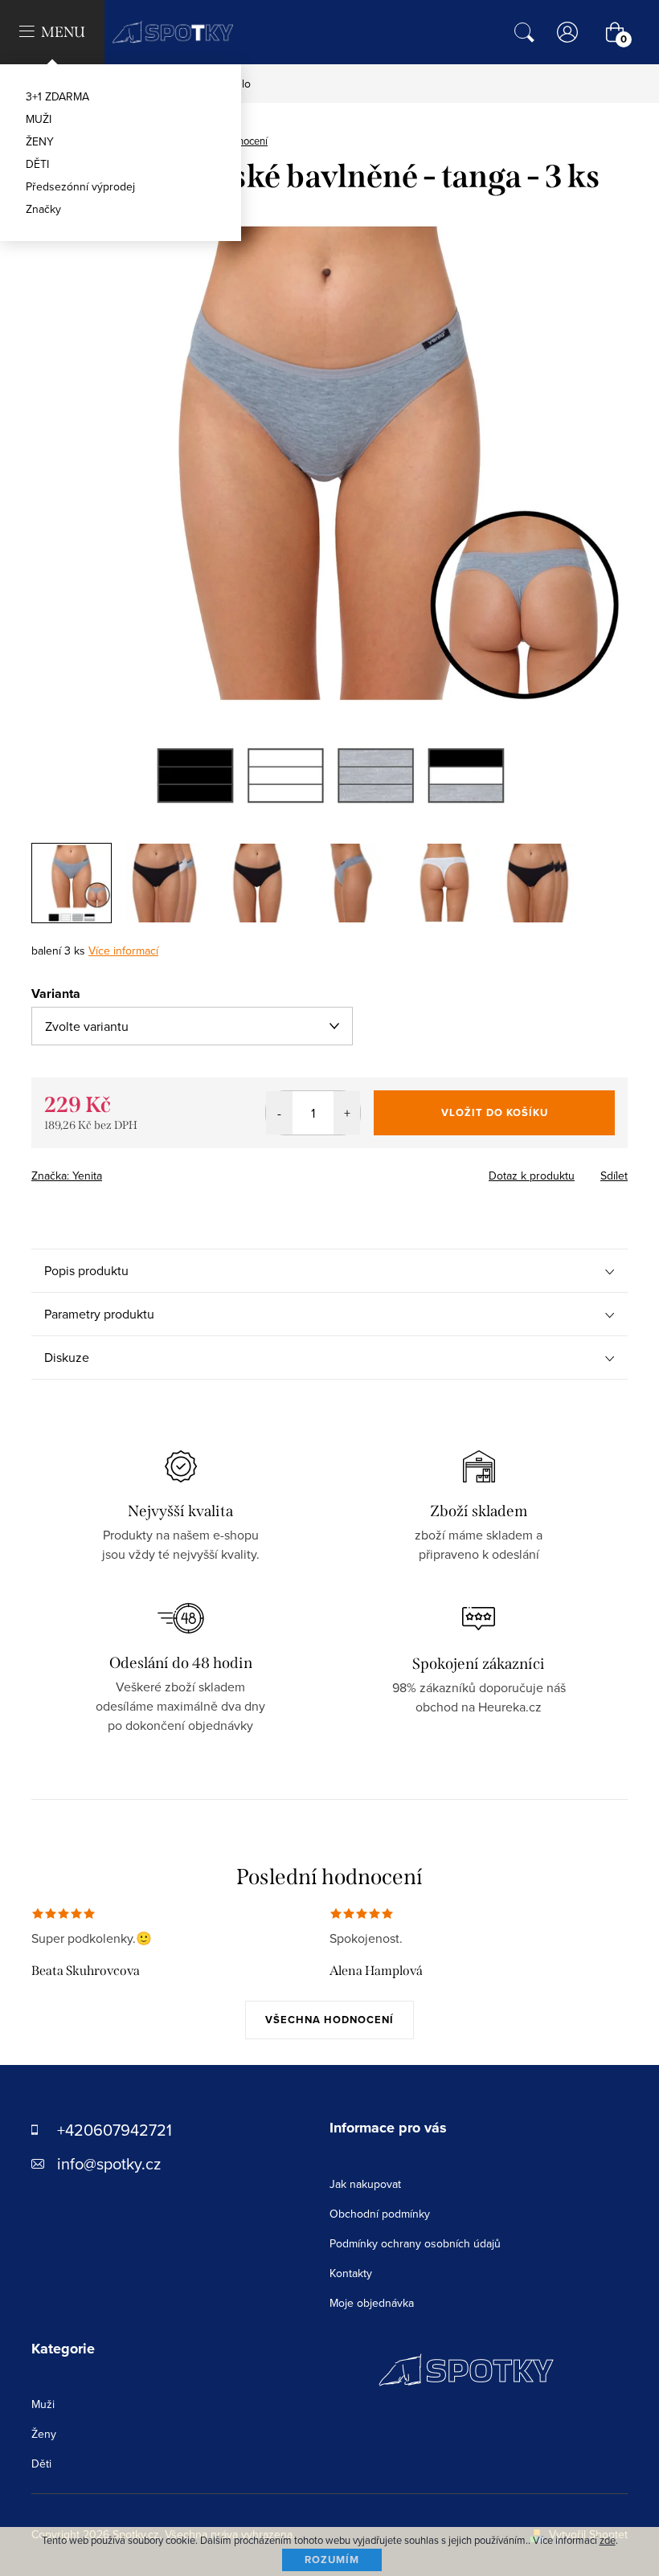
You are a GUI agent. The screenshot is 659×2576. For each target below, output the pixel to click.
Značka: (67, 1176)
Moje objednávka (372, 2303)
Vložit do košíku (495, 1112)
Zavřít (120, 1171)
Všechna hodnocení (329, 2020)
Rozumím (332, 2560)
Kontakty (351, 2273)
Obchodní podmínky (380, 2214)
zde (608, 2540)
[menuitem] (121, 96)
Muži (43, 2404)
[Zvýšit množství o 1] (347, 1113)
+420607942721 (115, 2130)
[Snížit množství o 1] (279, 1113)
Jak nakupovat (365, 2184)
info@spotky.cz (109, 2163)
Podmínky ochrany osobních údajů (415, 2243)
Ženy (44, 2434)
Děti (41, 2464)
